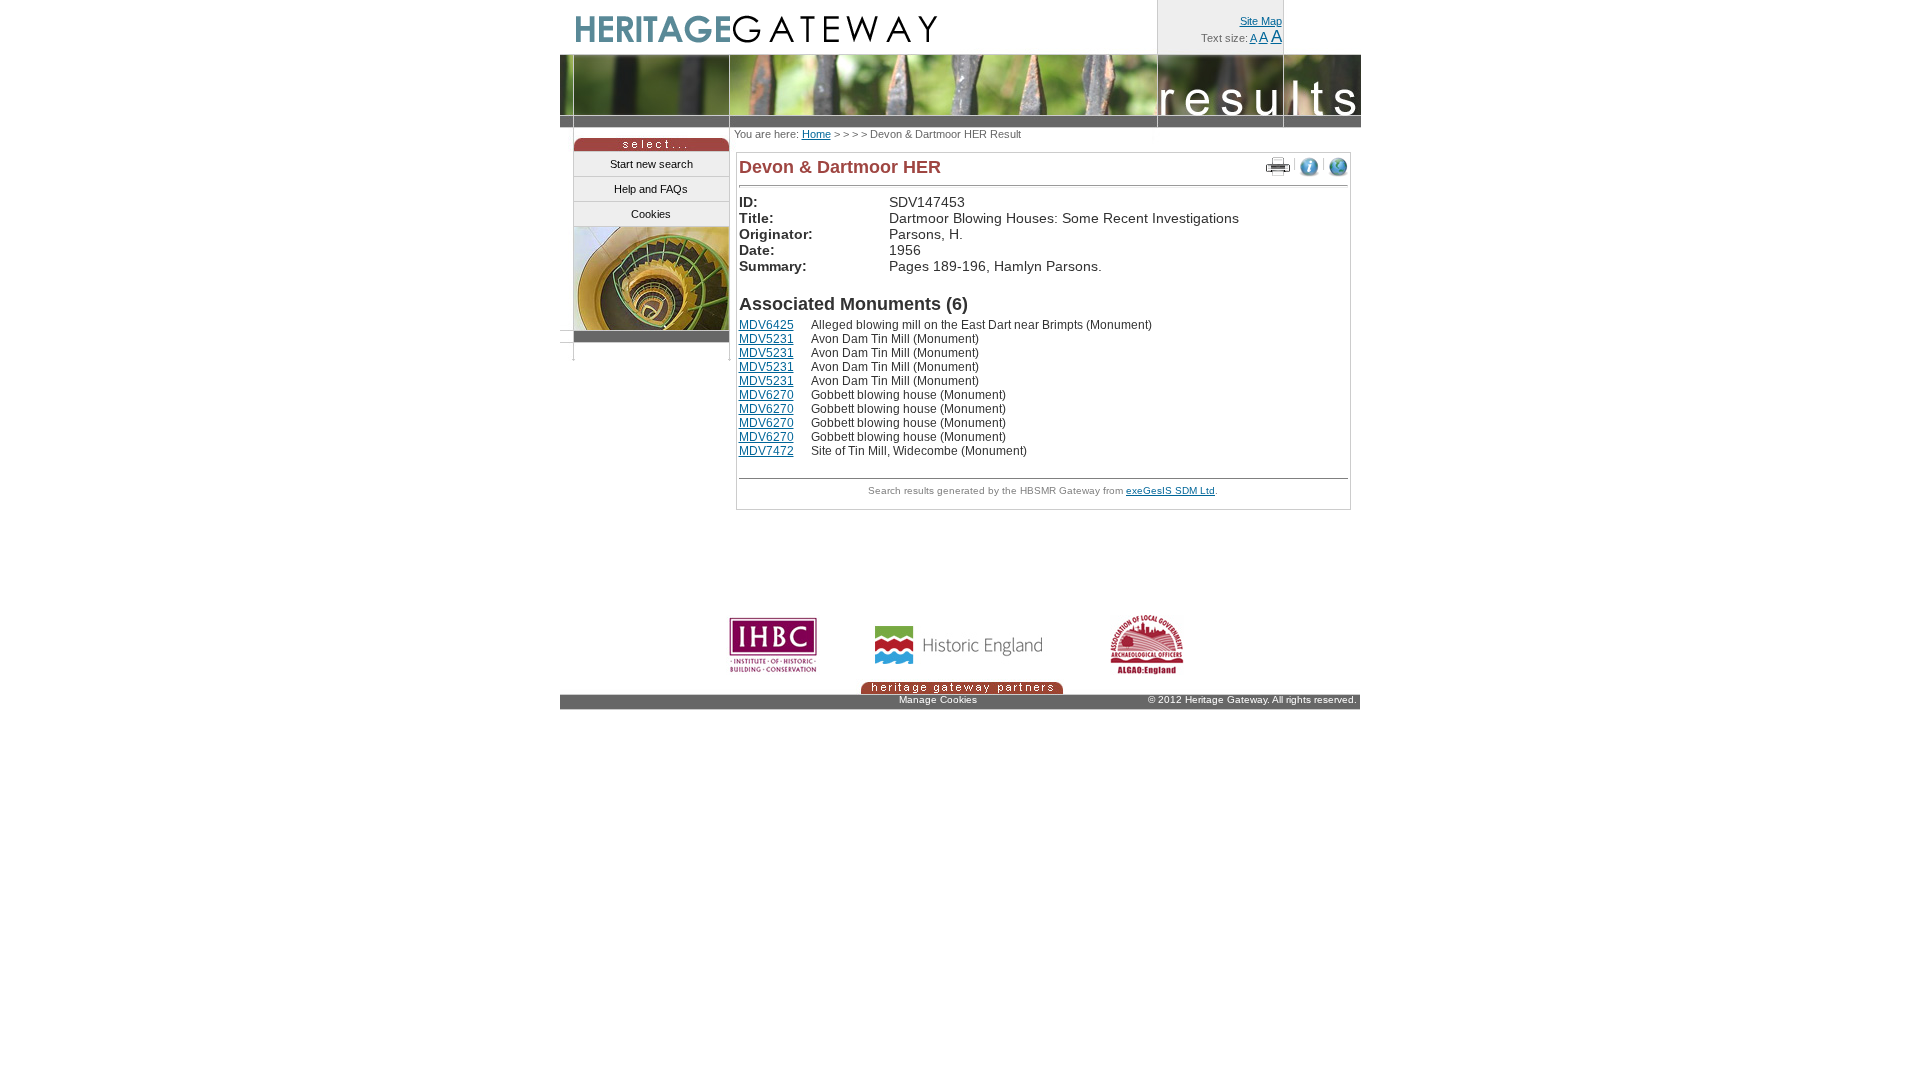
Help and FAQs (651, 189)
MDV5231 (766, 339)
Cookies (651, 214)
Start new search (651, 164)
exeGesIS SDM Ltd (1170, 490)
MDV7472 (766, 451)
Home (816, 134)
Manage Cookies (938, 699)
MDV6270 (766, 395)
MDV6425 (766, 325)
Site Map (1261, 21)
